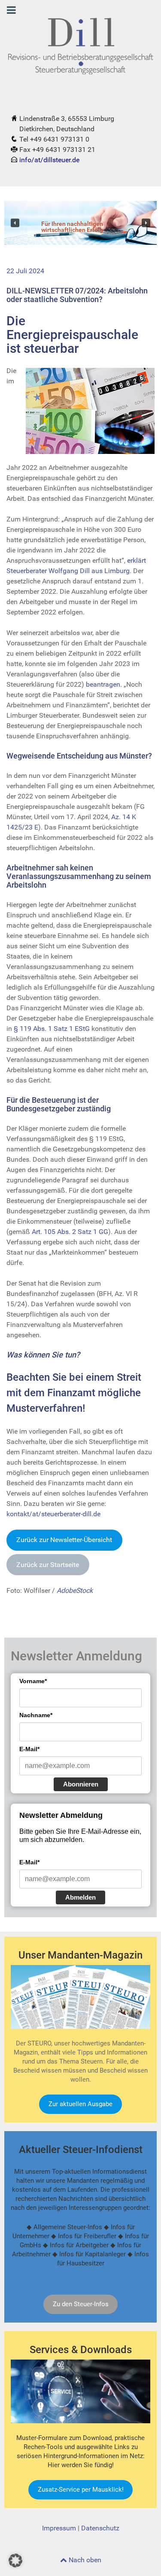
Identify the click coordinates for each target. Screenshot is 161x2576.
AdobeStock (75, 1590)
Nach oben (84, 2560)
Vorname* (33, 1681)
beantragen (103, 684)
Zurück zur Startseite (48, 1565)
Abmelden (80, 1897)
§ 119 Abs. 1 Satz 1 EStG (52, 1029)
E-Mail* (29, 1749)
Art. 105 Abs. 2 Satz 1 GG (70, 1232)
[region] (80, 223)
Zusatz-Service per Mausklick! (81, 2490)
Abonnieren (81, 1784)
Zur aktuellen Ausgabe (80, 2104)
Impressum (59, 2528)
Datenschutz (100, 2528)
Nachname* (36, 1715)
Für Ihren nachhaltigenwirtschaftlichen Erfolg (72, 227)
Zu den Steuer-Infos (81, 2304)
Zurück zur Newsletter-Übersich (64, 1540)
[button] (15, 223)
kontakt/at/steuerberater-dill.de (53, 1514)
